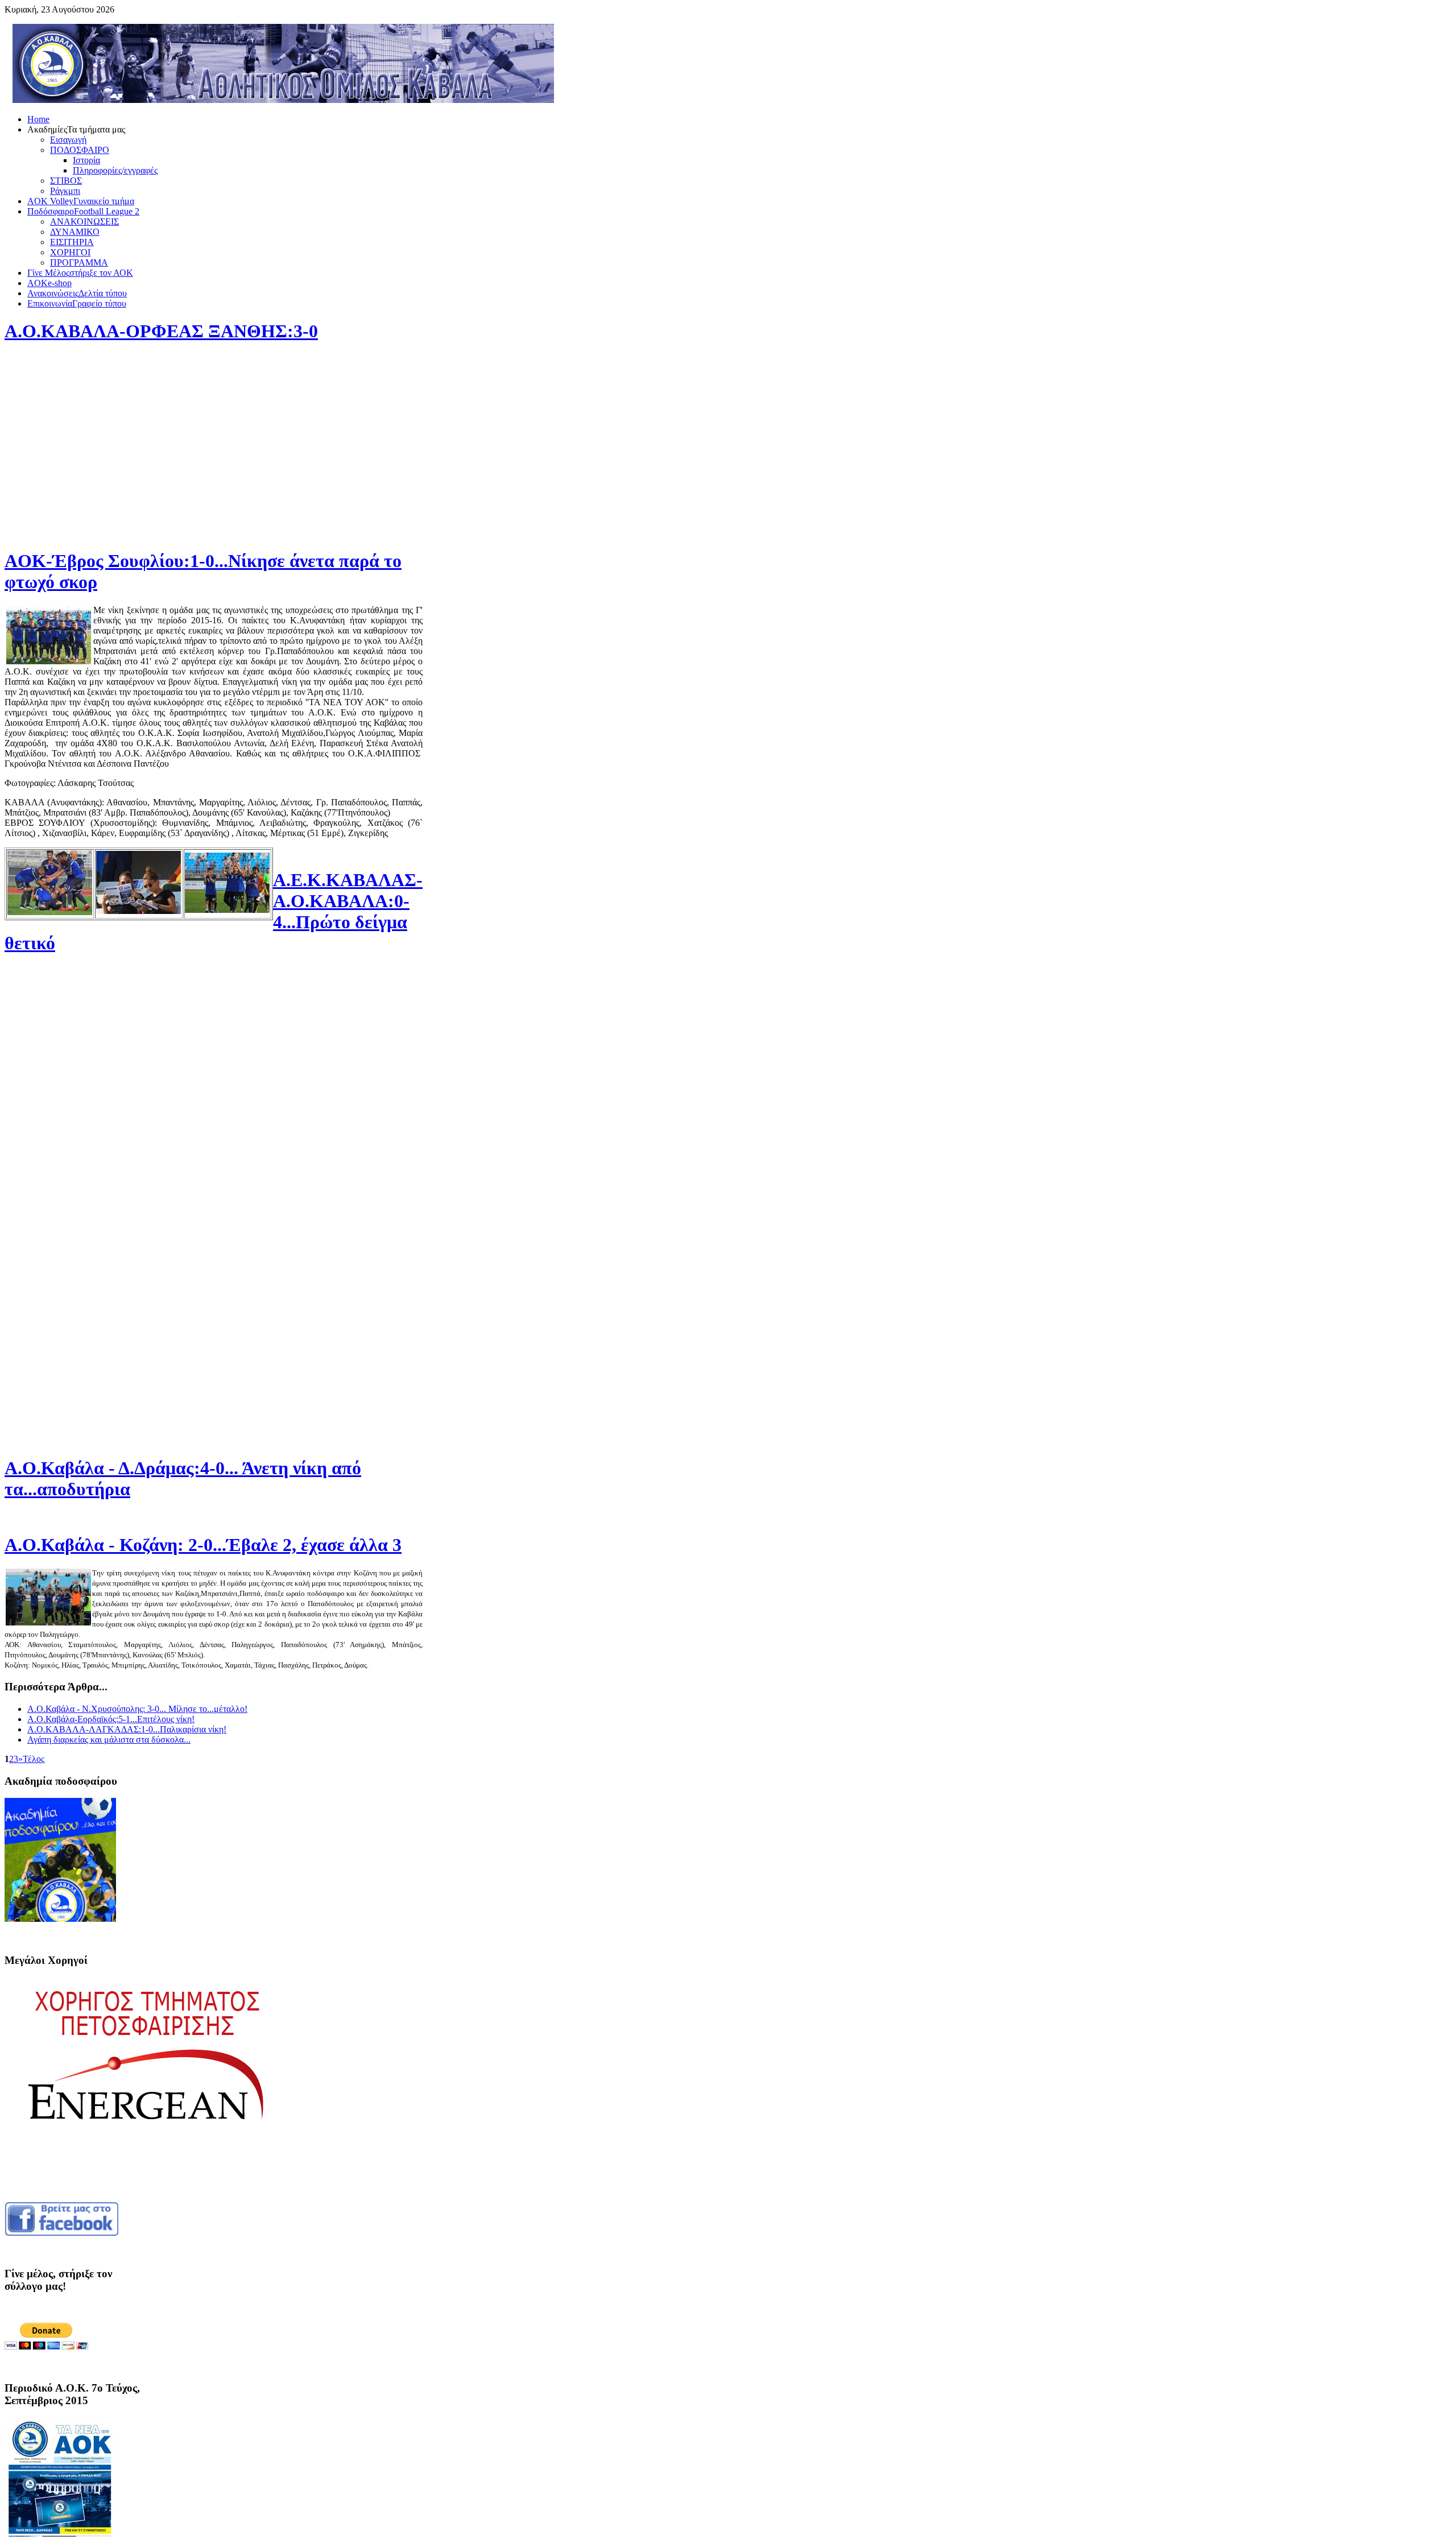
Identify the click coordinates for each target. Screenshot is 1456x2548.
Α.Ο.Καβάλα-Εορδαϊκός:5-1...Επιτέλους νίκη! (111, 1719)
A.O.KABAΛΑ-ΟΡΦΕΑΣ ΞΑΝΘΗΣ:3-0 (161, 331)
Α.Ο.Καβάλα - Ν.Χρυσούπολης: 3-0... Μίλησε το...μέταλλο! (137, 1709)
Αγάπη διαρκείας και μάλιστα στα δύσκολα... (109, 1740)
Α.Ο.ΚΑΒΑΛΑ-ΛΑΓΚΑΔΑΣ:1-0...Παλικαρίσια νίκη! (127, 1729)
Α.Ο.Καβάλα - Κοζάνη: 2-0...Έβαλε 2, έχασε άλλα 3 (203, 1545)
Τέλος (34, 1759)
